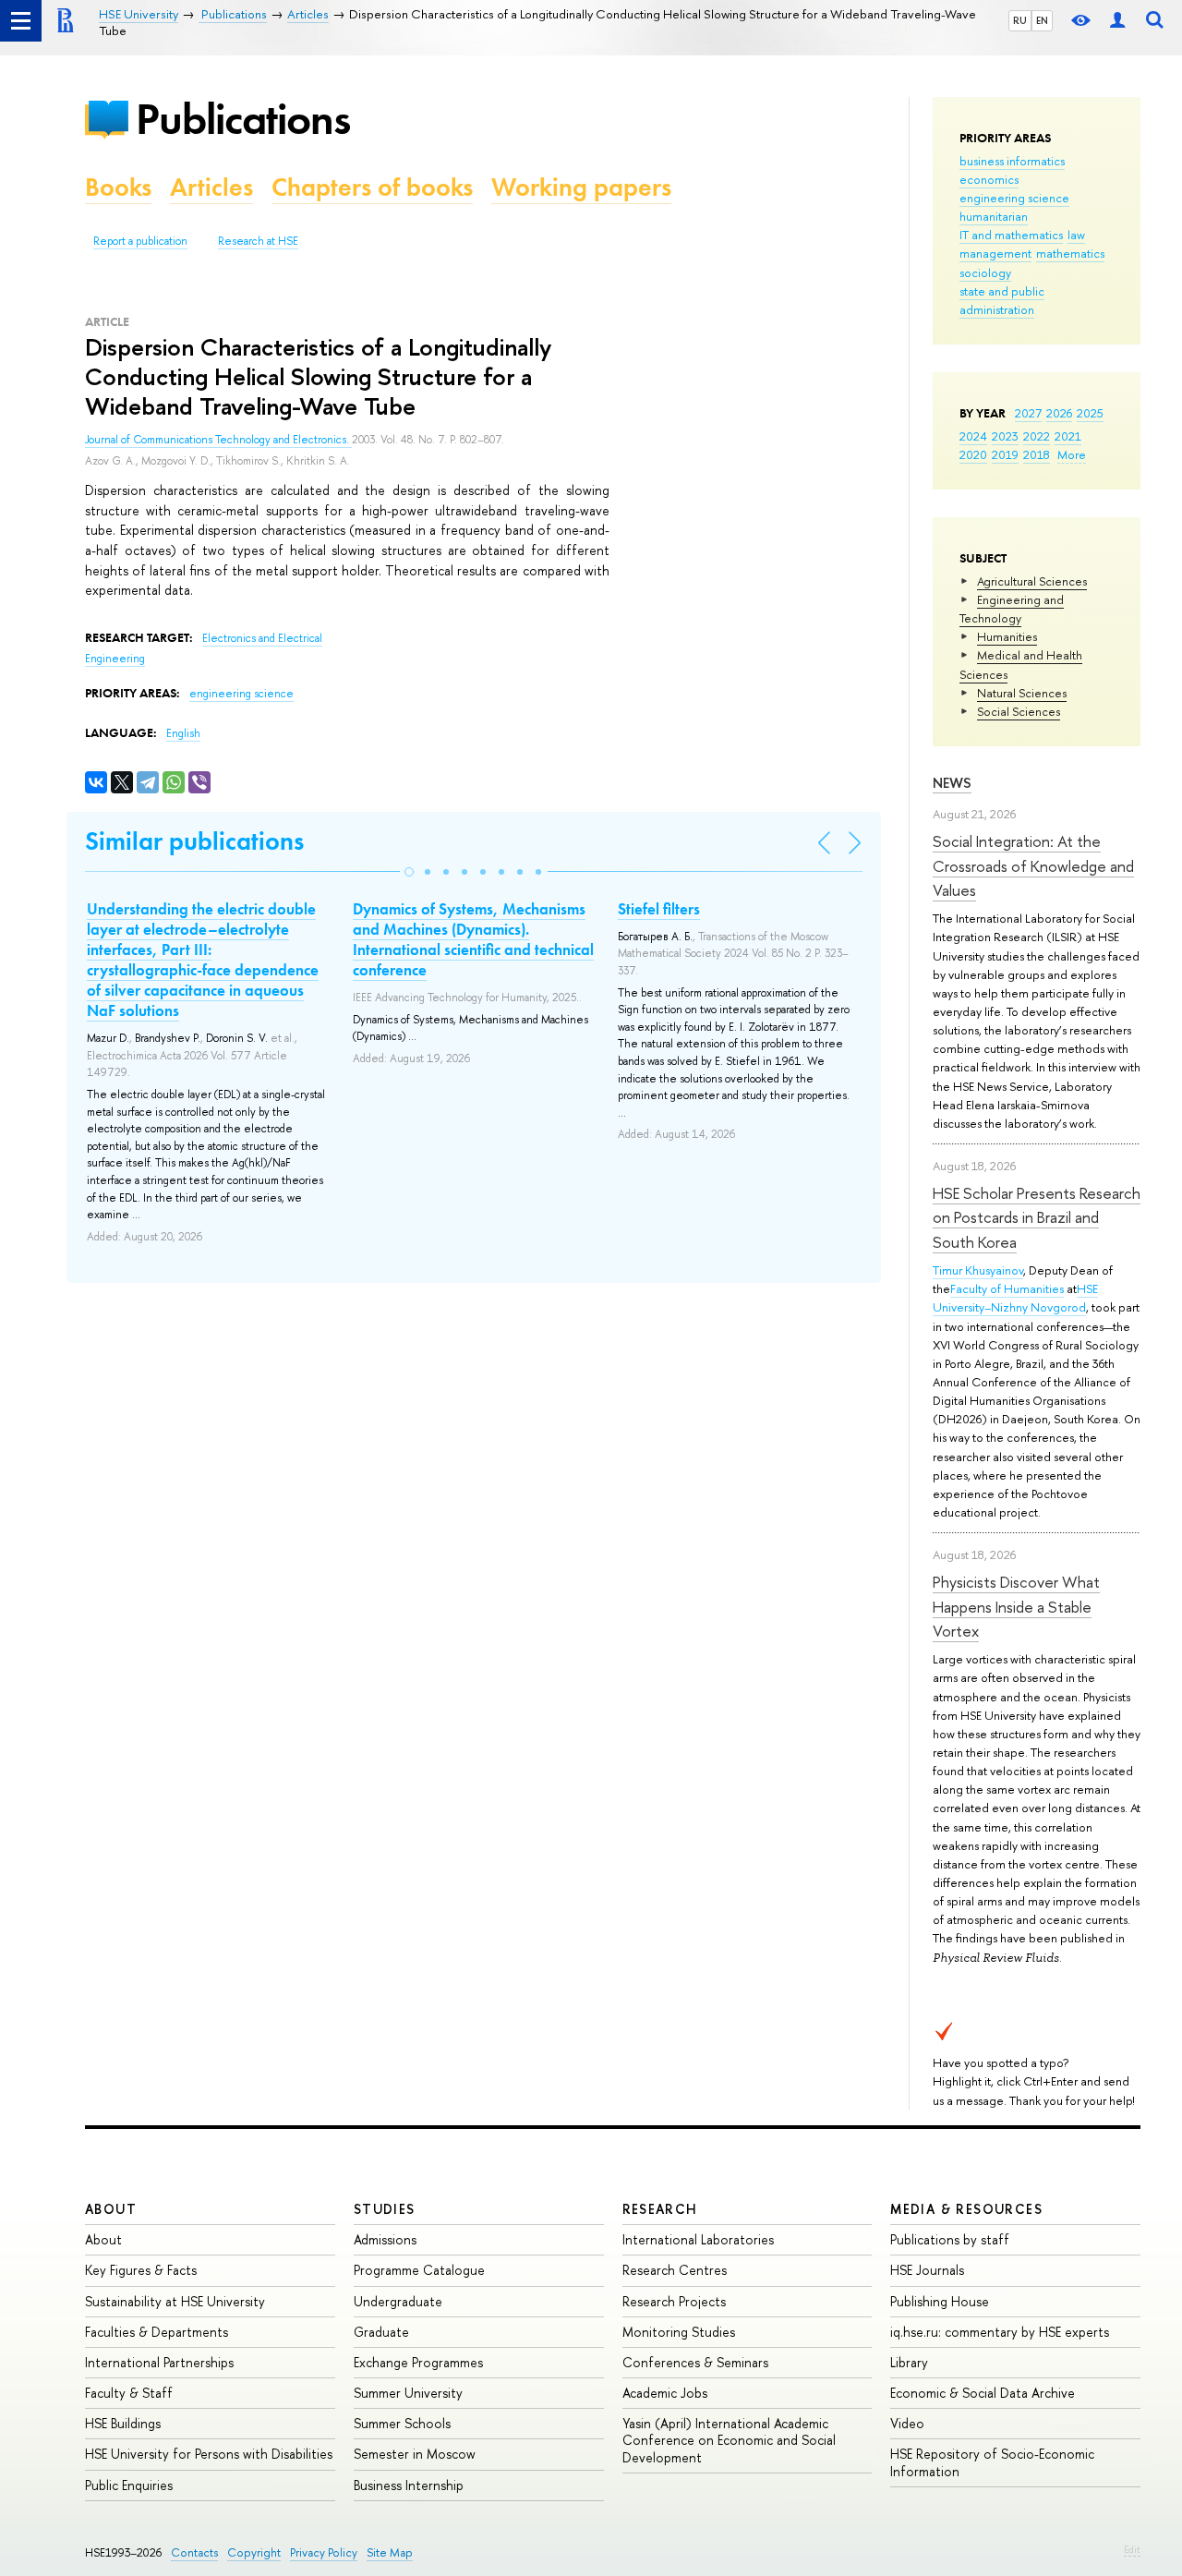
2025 (1090, 413)
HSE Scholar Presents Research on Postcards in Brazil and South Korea (1037, 1217)
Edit (1132, 2549)
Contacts (194, 2552)
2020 (973, 454)
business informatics (1012, 161)
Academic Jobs (665, 2393)
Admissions (385, 2239)
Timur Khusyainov (978, 1270)
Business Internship (409, 2485)
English (183, 733)
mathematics (1070, 253)
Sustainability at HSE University (175, 2301)
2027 (1028, 413)
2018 (1037, 454)
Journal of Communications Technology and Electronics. (218, 440)
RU (1020, 20)
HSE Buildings (123, 2423)
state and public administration (1002, 300)
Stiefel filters (659, 909)
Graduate (381, 2332)
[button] (409, 872)
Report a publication (140, 241)
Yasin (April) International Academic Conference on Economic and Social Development (729, 2440)
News (952, 783)
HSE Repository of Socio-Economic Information (992, 2462)
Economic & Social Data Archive (983, 2393)
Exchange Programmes (418, 2362)
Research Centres (675, 2270)
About (111, 2209)
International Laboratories (698, 2239)
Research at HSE (258, 241)
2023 (1005, 436)
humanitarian (994, 216)
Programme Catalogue (419, 2270)
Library (909, 2362)
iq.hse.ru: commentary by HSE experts (1000, 2332)
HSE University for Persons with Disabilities (209, 2454)
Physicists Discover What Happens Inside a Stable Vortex (1016, 1606)
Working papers (581, 187)
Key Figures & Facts (141, 2270)
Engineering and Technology (1012, 609)
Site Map (390, 2552)
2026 (1059, 413)
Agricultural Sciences (1032, 581)
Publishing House (940, 2301)
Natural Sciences (1022, 693)
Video (907, 2423)
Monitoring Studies (679, 2332)
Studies (385, 2209)
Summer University (408, 2393)
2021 (1068, 436)
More (1072, 454)
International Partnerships (159, 2362)
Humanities (1007, 636)
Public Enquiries (129, 2485)
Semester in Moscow (415, 2454)
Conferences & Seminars (695, 2362)
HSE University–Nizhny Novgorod (1015, 1298)
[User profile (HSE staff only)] (1117, 21)
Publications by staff (950, 2239)
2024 (973, 436)
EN (1042, 20)
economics (989, 179)
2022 (1037, 436)
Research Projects (674, 2301)
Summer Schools (402, 2423)
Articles (211, 187)
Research (660, 2209)
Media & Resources (966, 2209)
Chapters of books (372, 187)
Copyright (254, 2552)
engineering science (1014, 198)
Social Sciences (1019, 711)
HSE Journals (927, 2270)
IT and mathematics (1011, 235)
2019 (1005, 454)
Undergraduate (398, 2301)
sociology (985, 272)
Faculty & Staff (129, 2393)
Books (118, 187)
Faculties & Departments (157, 2332)
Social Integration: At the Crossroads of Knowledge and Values (1033, 865)
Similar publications (194, 841)
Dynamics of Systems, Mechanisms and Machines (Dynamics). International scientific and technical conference (473, 939)
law (1076, 235)
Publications (243, 119)
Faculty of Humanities (1007, 1288)
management (995, 253)
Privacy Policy (324, 2552)
